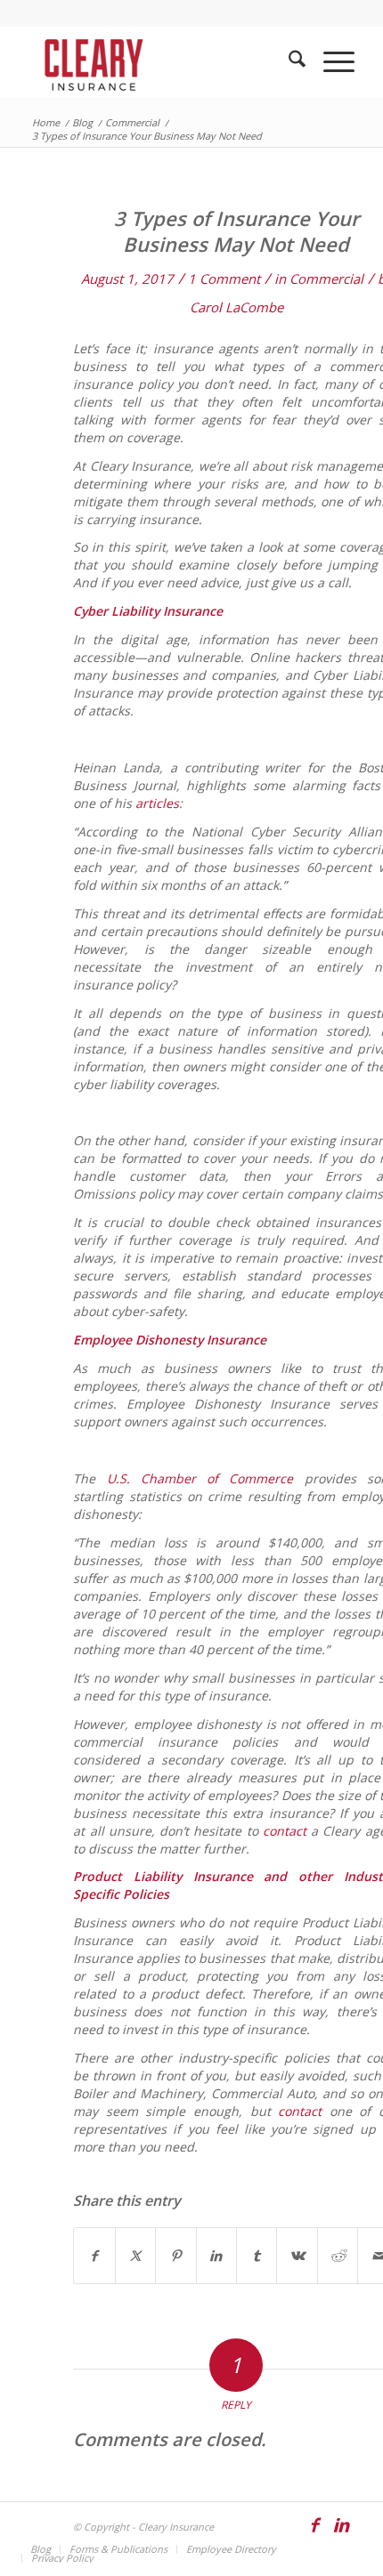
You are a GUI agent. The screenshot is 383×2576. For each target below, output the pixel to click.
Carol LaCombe (236, 307)
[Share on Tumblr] (257, 2256)
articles (157, 803)
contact (285, 1831)
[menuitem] (288, 61)
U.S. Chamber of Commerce (200, 1478)
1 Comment (224, 279)
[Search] (288, 61)
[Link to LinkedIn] (341, 2533)
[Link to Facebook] (314, 2533)
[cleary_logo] (159, 61)
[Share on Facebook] (94, 2256)
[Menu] (330, 61)
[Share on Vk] (297, 2256)
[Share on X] (135, 2256)
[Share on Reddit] (338, 2256)
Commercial (326, 279)
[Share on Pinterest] (175, 2256)
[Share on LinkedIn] (216, 2256)
